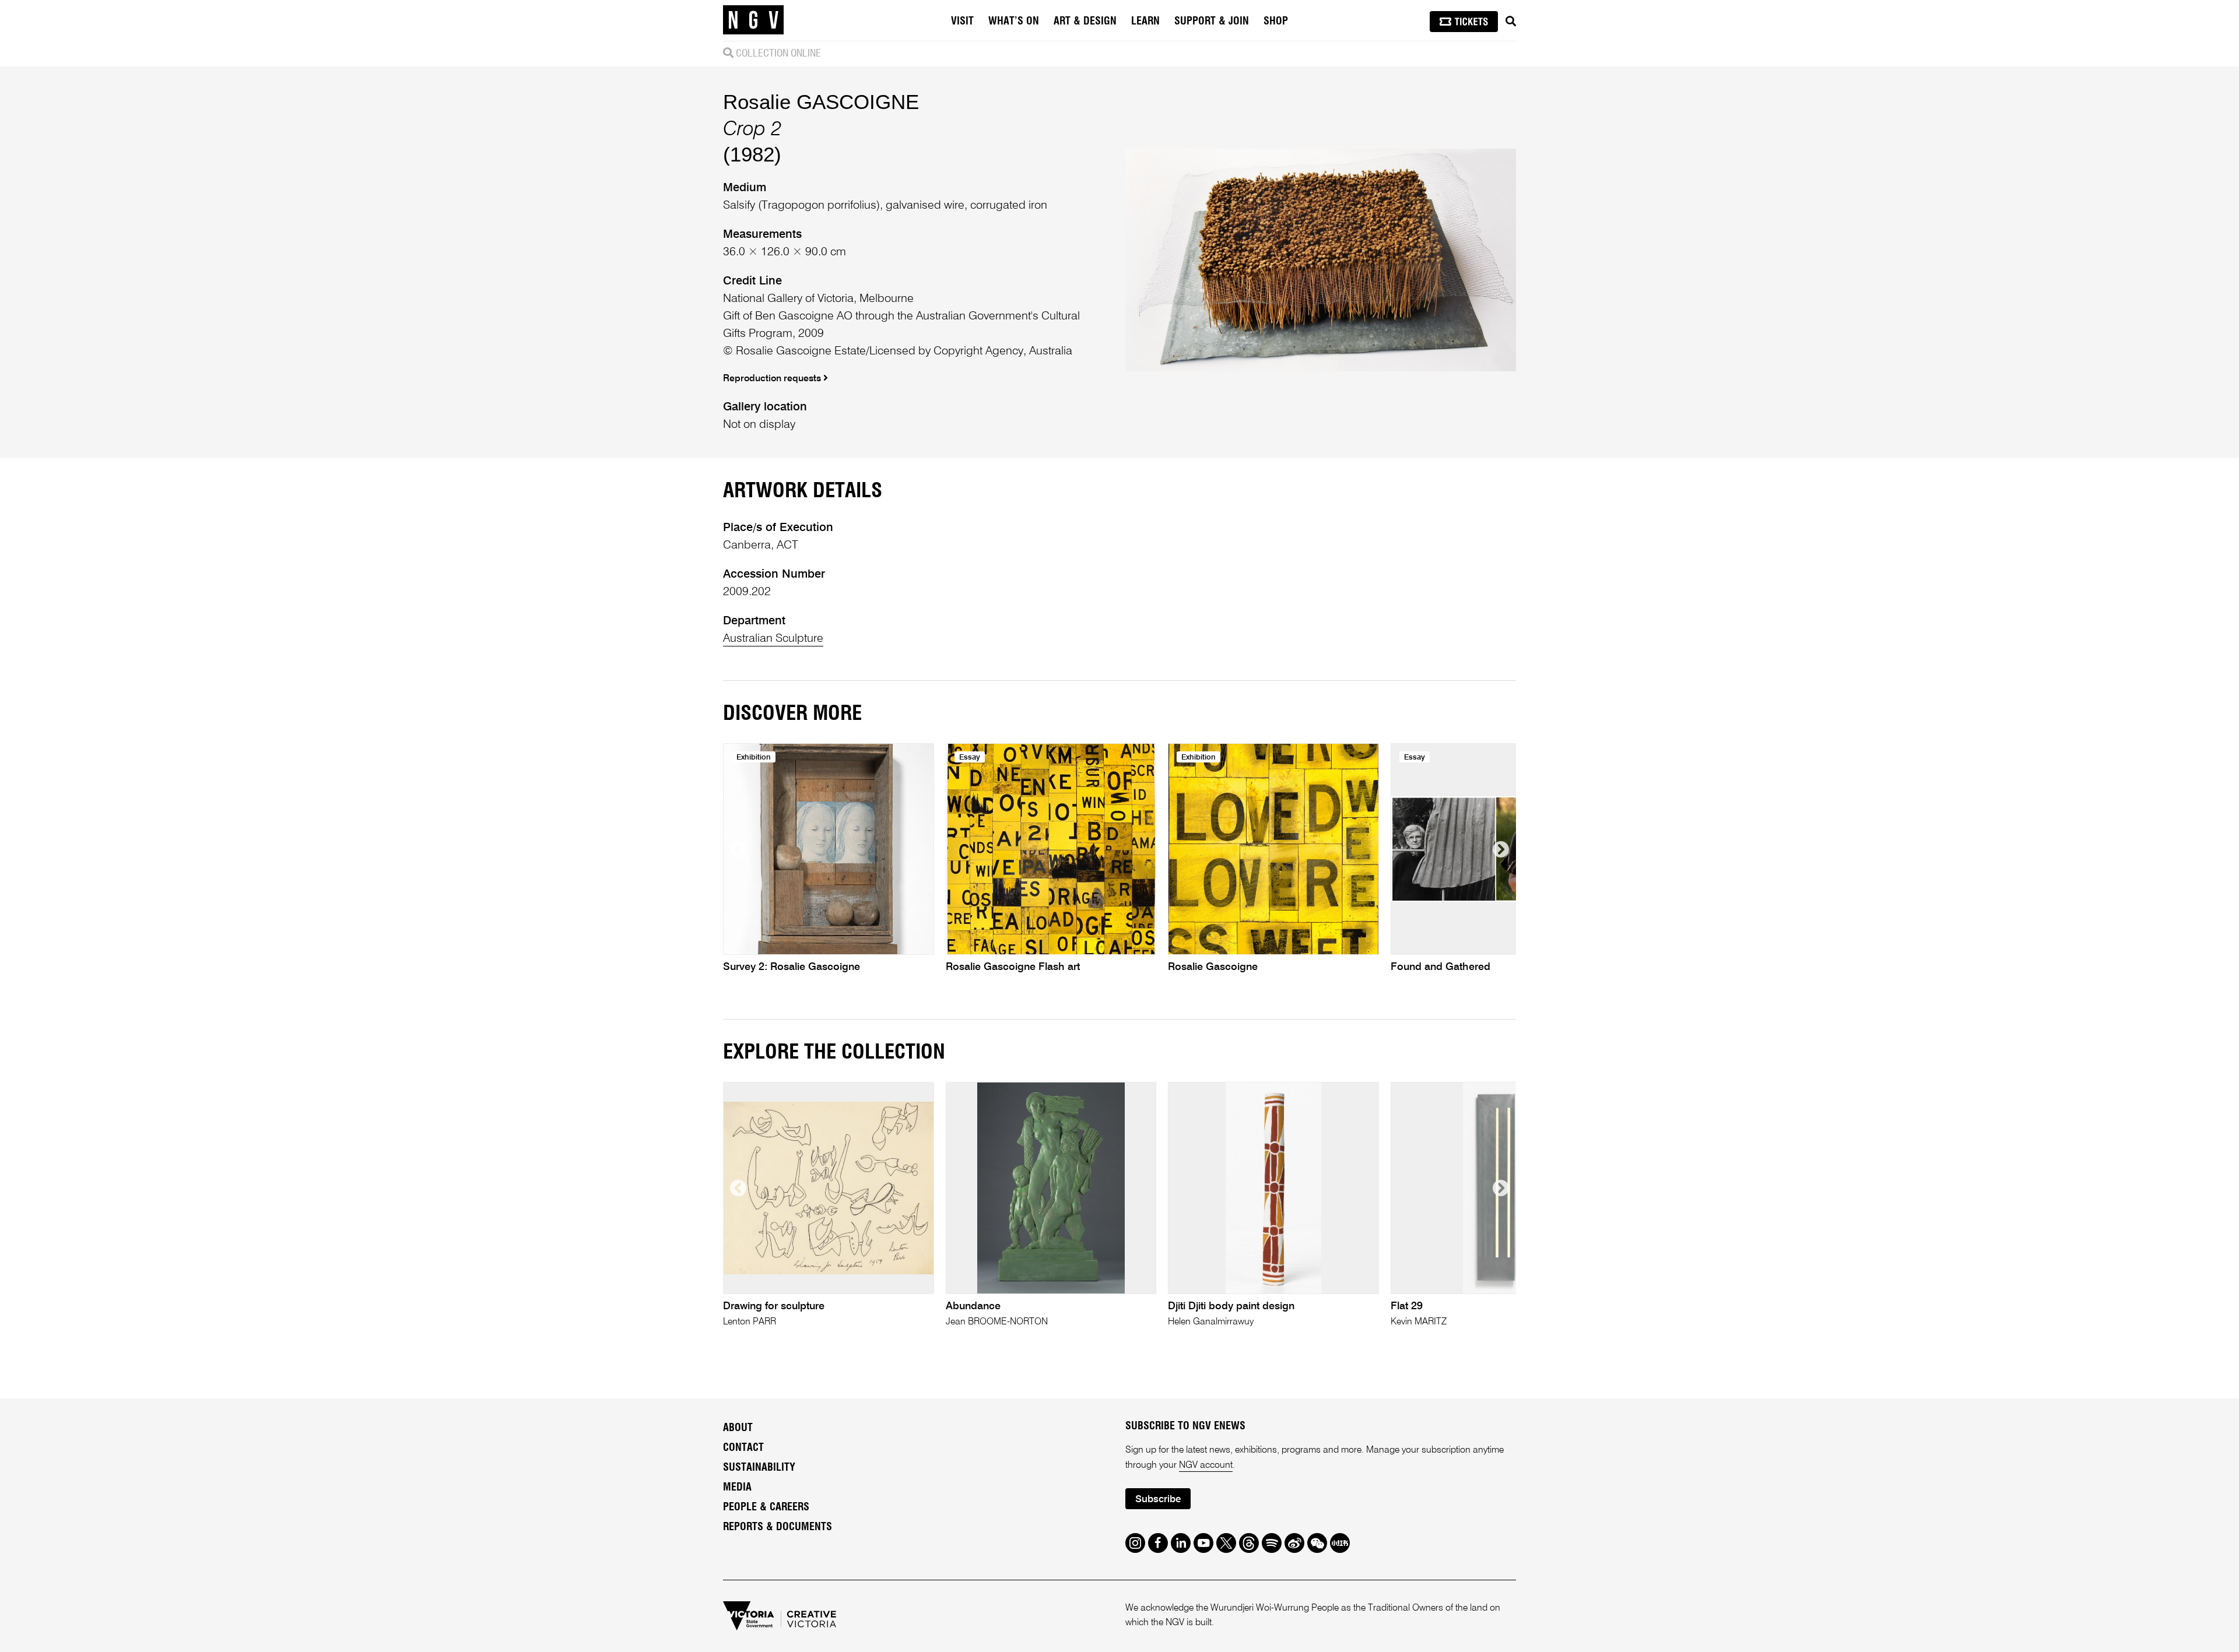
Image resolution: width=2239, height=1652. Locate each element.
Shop (1276, 22)
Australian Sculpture (773, 639)
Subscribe (1158, 1500)
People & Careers (766, 1507)
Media (737, 1488)
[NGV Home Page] (753, 20)
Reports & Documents (778, 1527)
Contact (743, 1448)
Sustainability (759, 1468)
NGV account (1206, 1465)
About (738, 1428)
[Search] (1511, 22)
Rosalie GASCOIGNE (821, 102)
